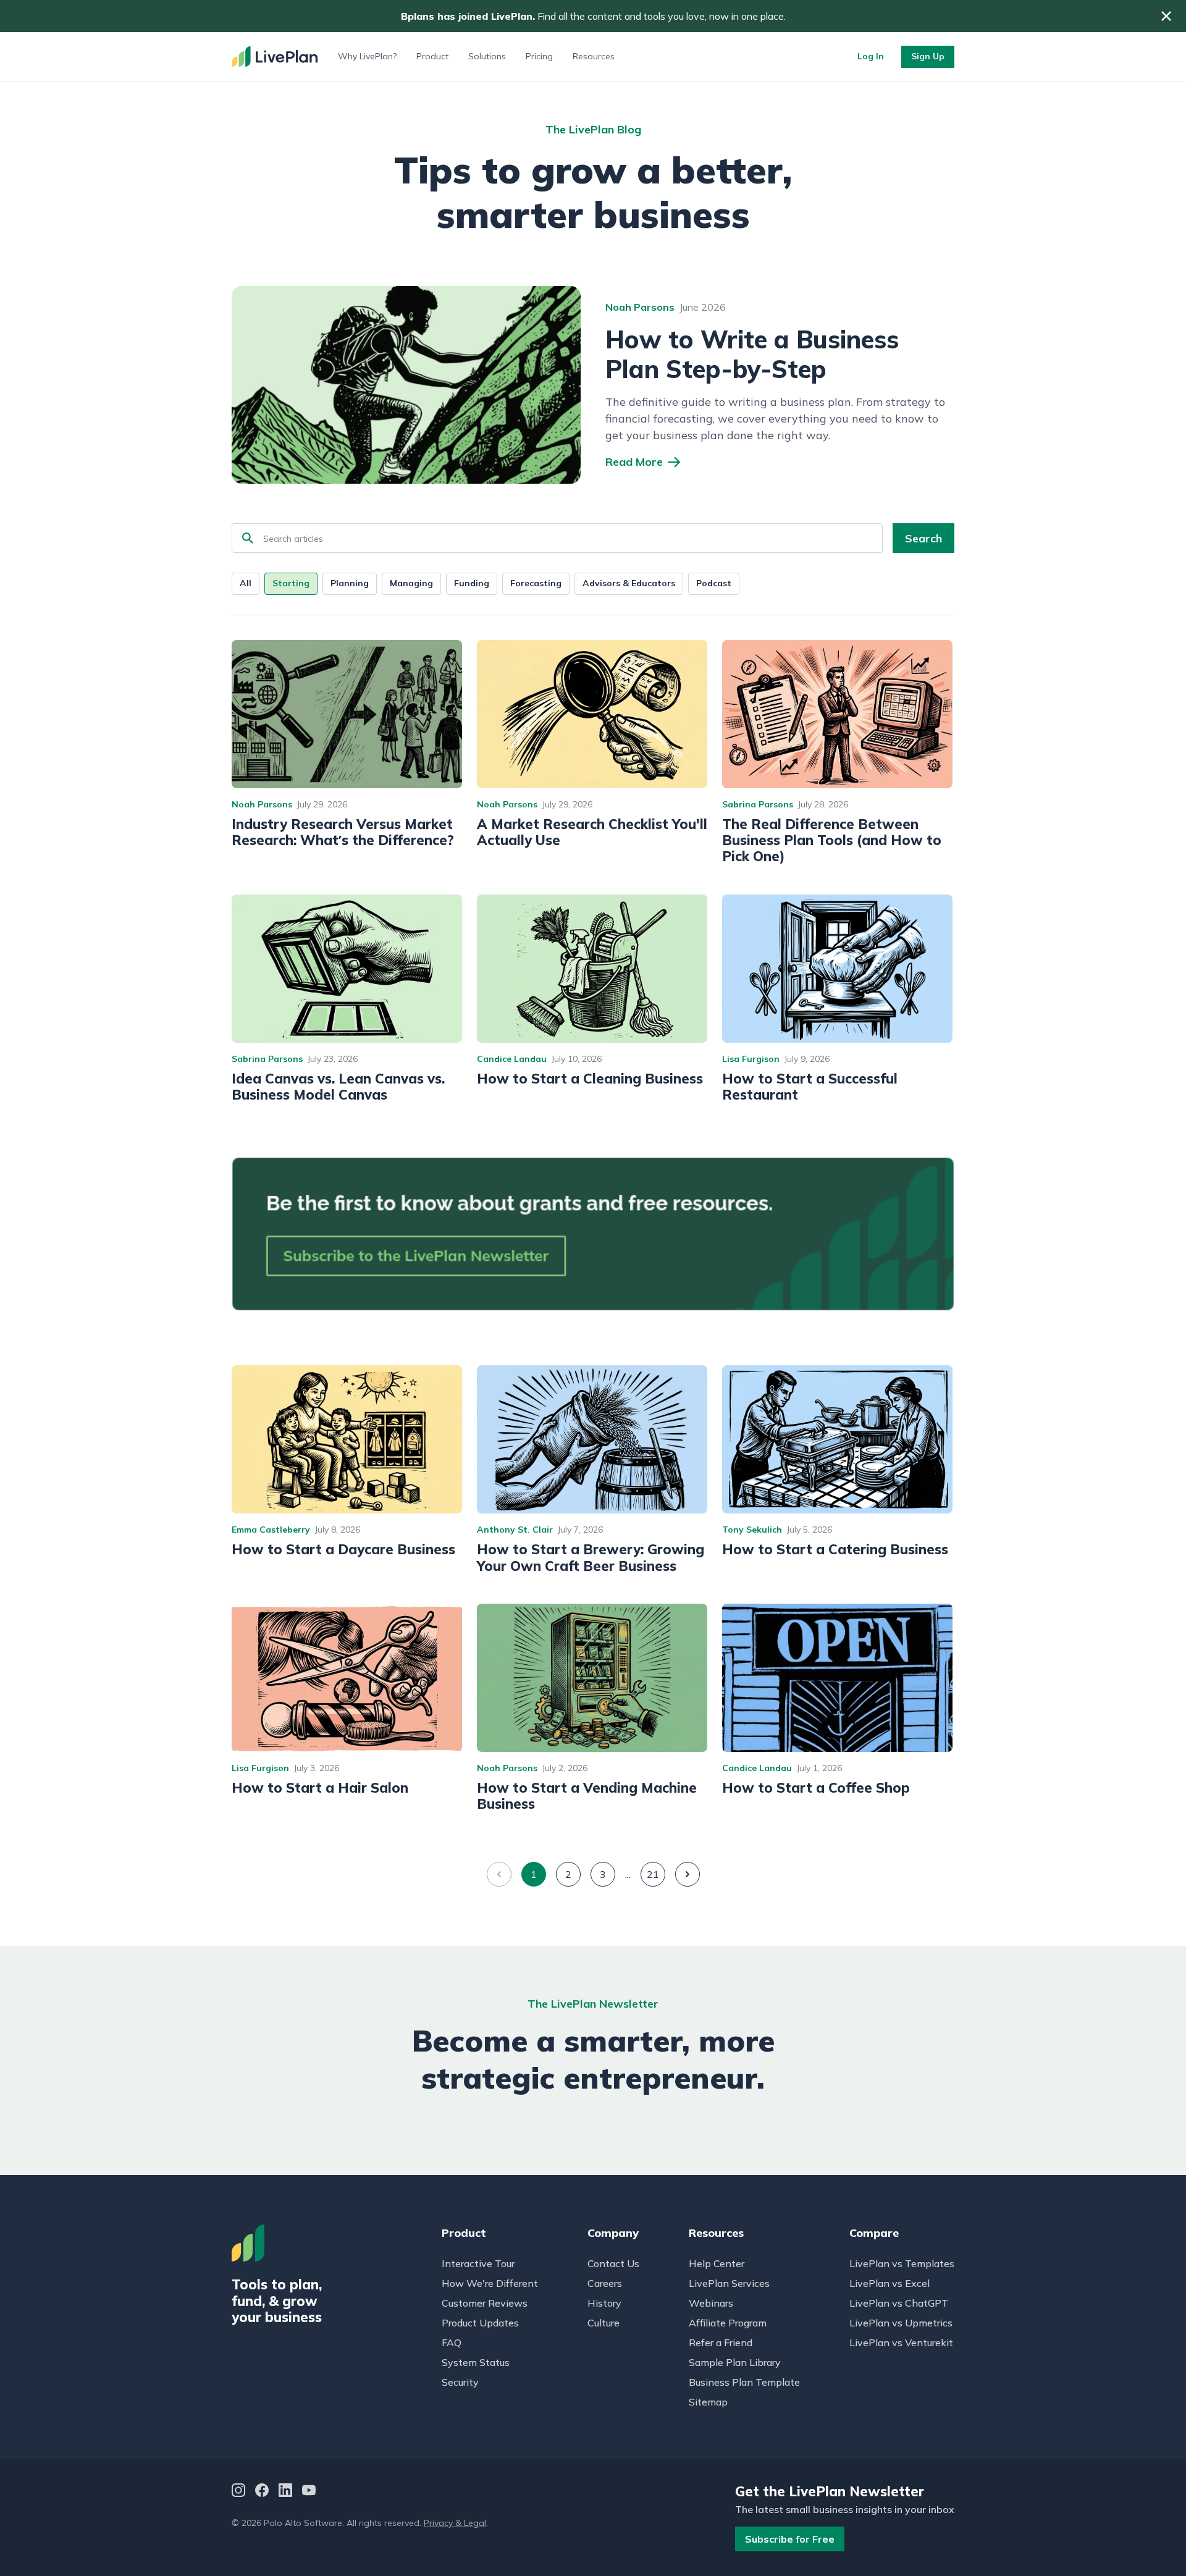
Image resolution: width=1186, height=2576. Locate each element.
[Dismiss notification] (1166, 16)
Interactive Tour (478, 2263)
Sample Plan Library (735, 2362)
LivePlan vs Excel (889, 2283)
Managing (411, 583)
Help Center (717, 2263)
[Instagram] (238, 2492)
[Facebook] (262, 2492)
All (246, 583)
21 (653, 1874)
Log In (871, 56)
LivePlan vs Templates (902, 2263)
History (604, 2303)
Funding (472, 583)
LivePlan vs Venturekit (901, 2342)
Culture (604, 2323)
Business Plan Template (744, 2382)
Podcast (714, 583)
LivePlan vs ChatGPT (899, 2303)
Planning (350, 583)
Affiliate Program (728, 2323)
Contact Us (613, 2263)
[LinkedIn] (285, 2492)
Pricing (539, 56)
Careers (605, 2283)
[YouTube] (309, 2492)
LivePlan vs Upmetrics (901, 2323)
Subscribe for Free (790, 2539)
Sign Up (928, 56)
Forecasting (536, 583)
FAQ (452, 2342)
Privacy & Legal (455, 2523)
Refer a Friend (721, 2342)
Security (460, 2382)
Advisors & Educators (629, 583)
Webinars (711, 2303)
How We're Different (490, 2283)
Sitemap (708, 2402)
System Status (476, 2362)
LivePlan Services (729, 2283)
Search (923, 538)
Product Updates (480, 2323)
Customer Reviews (485, 2303)
